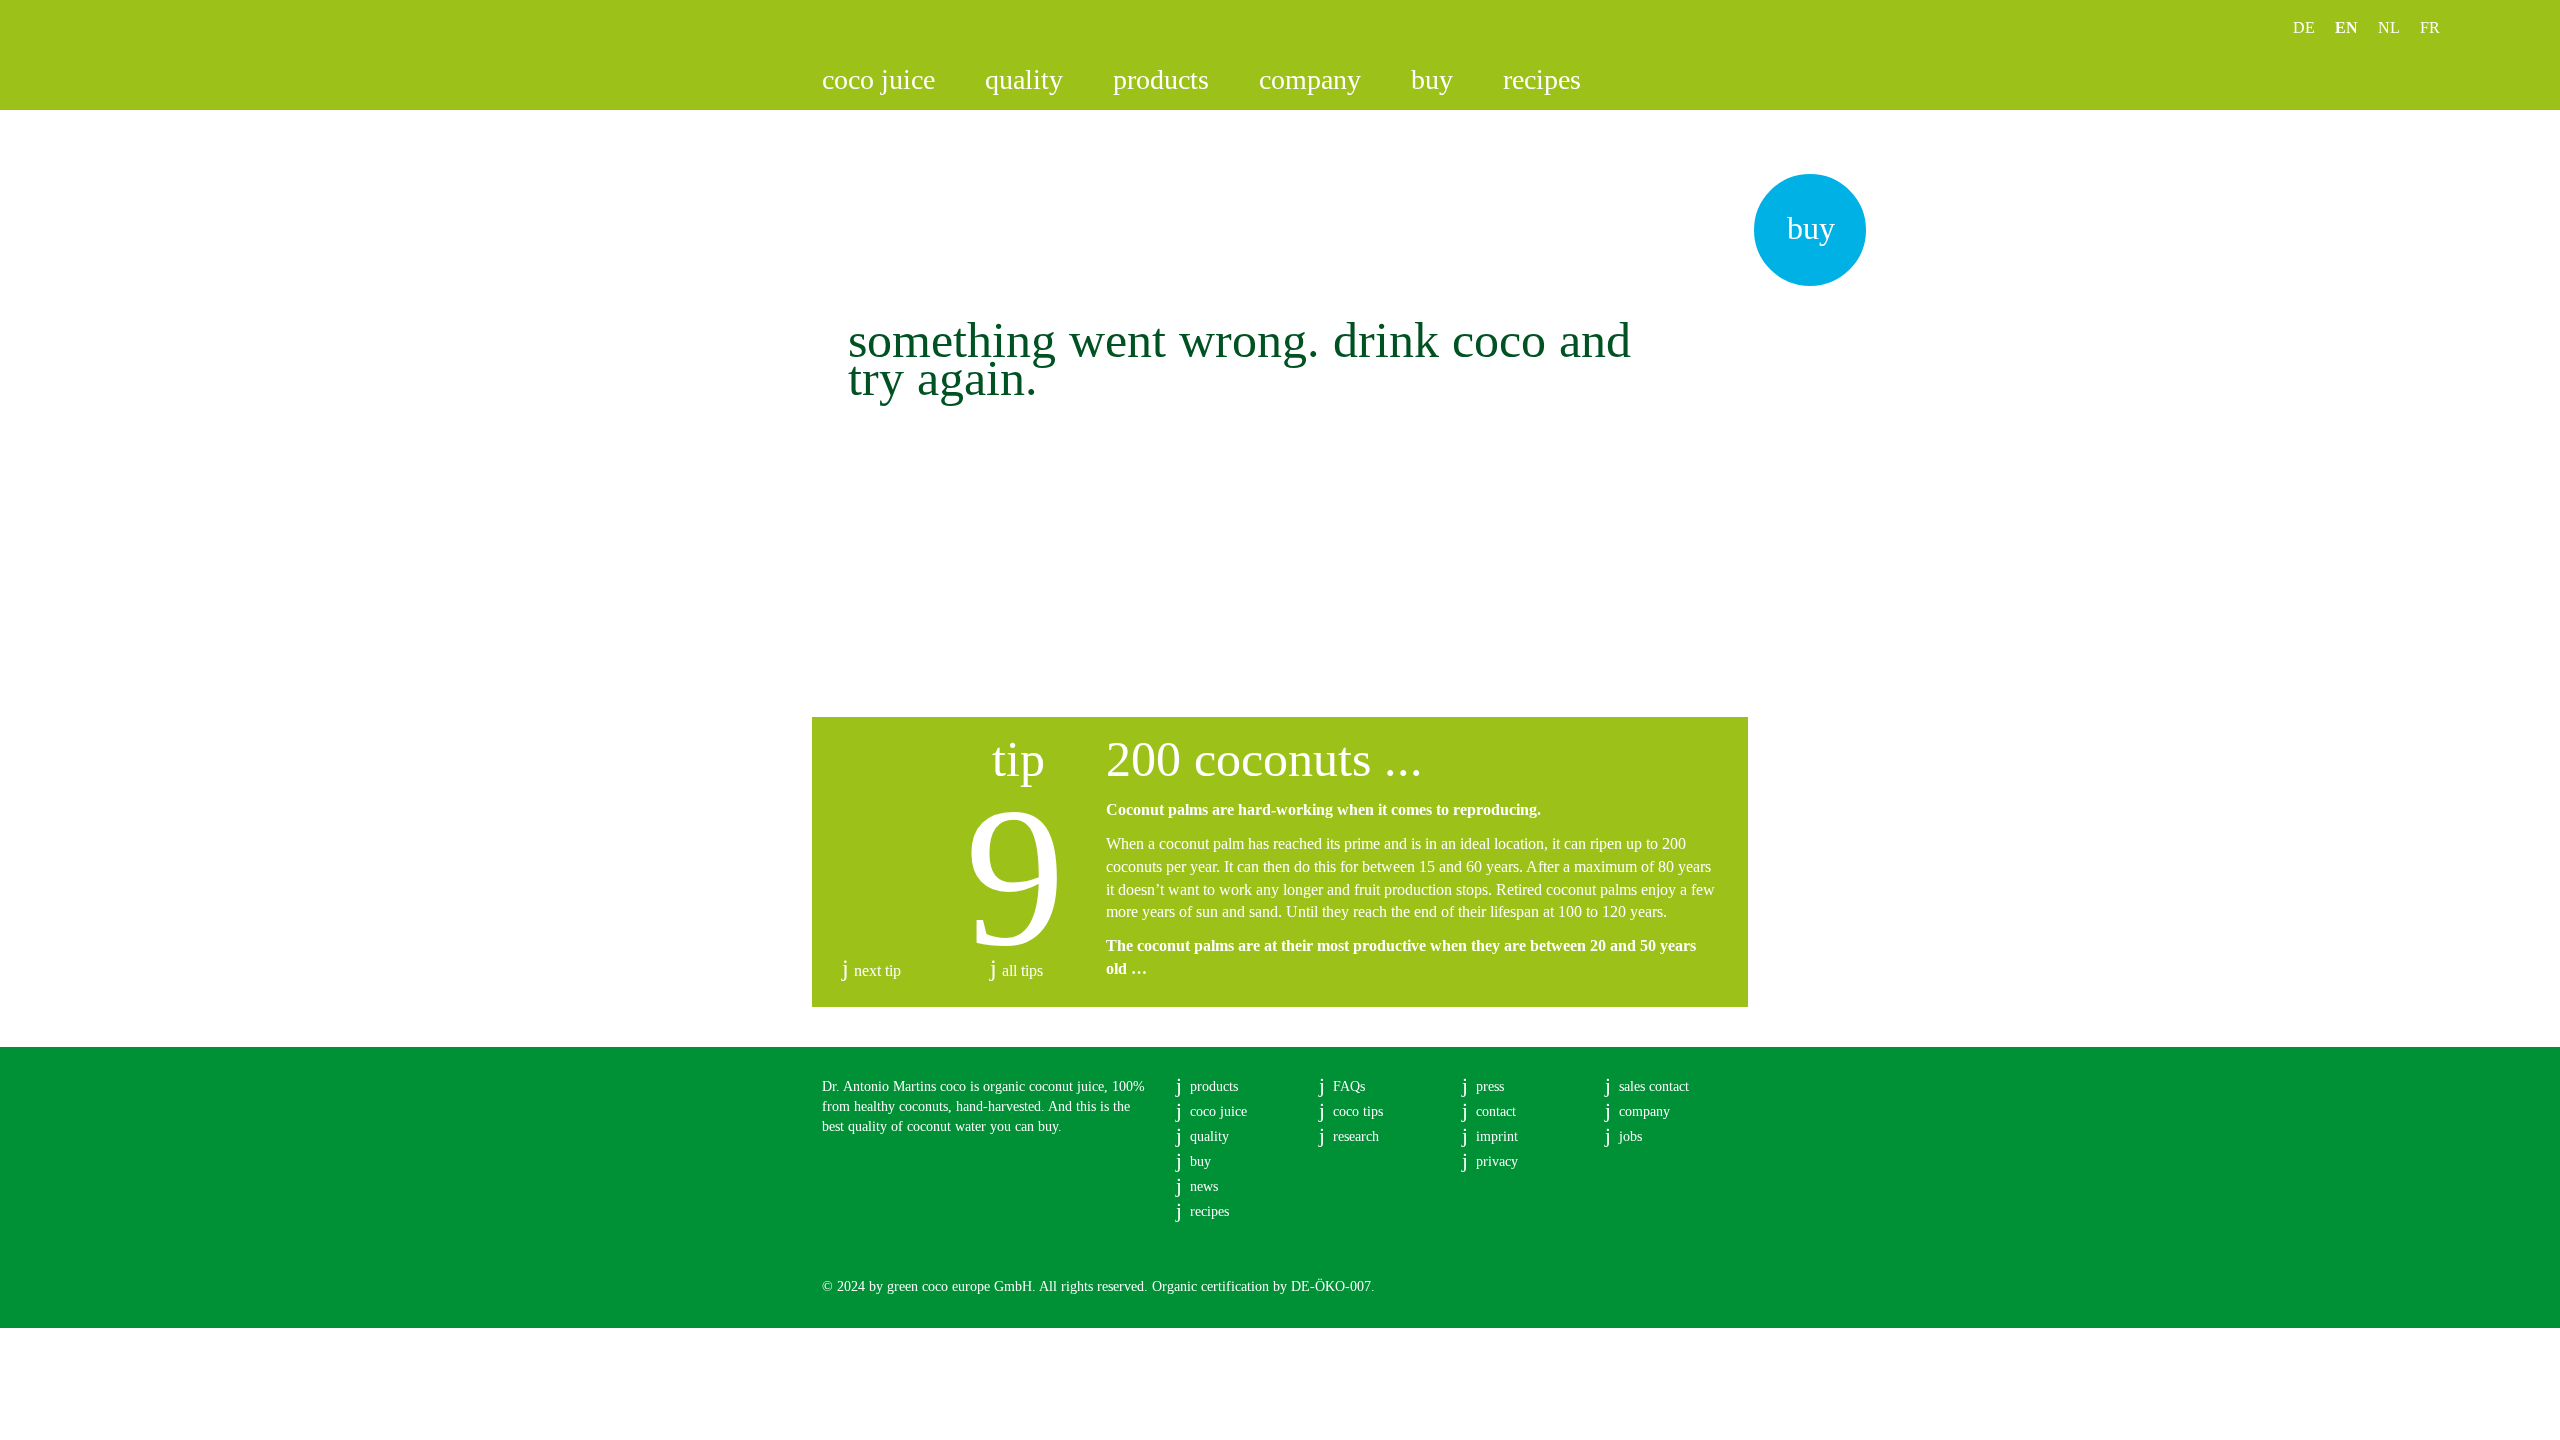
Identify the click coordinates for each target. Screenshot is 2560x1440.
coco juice (878, 79)
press (1490, 1086)
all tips (1022, 970)
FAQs (1349, 1086)
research (1356, 1136)
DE (2304, 27)
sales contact (1654, 1086)
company (1310, 79)
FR (2430, 27)
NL (2389, 27)
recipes (1542, 79)
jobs (1630, 1136)
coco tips (1358, 1111)
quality (1024, 79)
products (1161, 79)
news (1204, 1186)
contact (1496, 1111)
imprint (1497, 1136)
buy (1432, 79)
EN (2346, 27)
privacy (1497, 1161)
